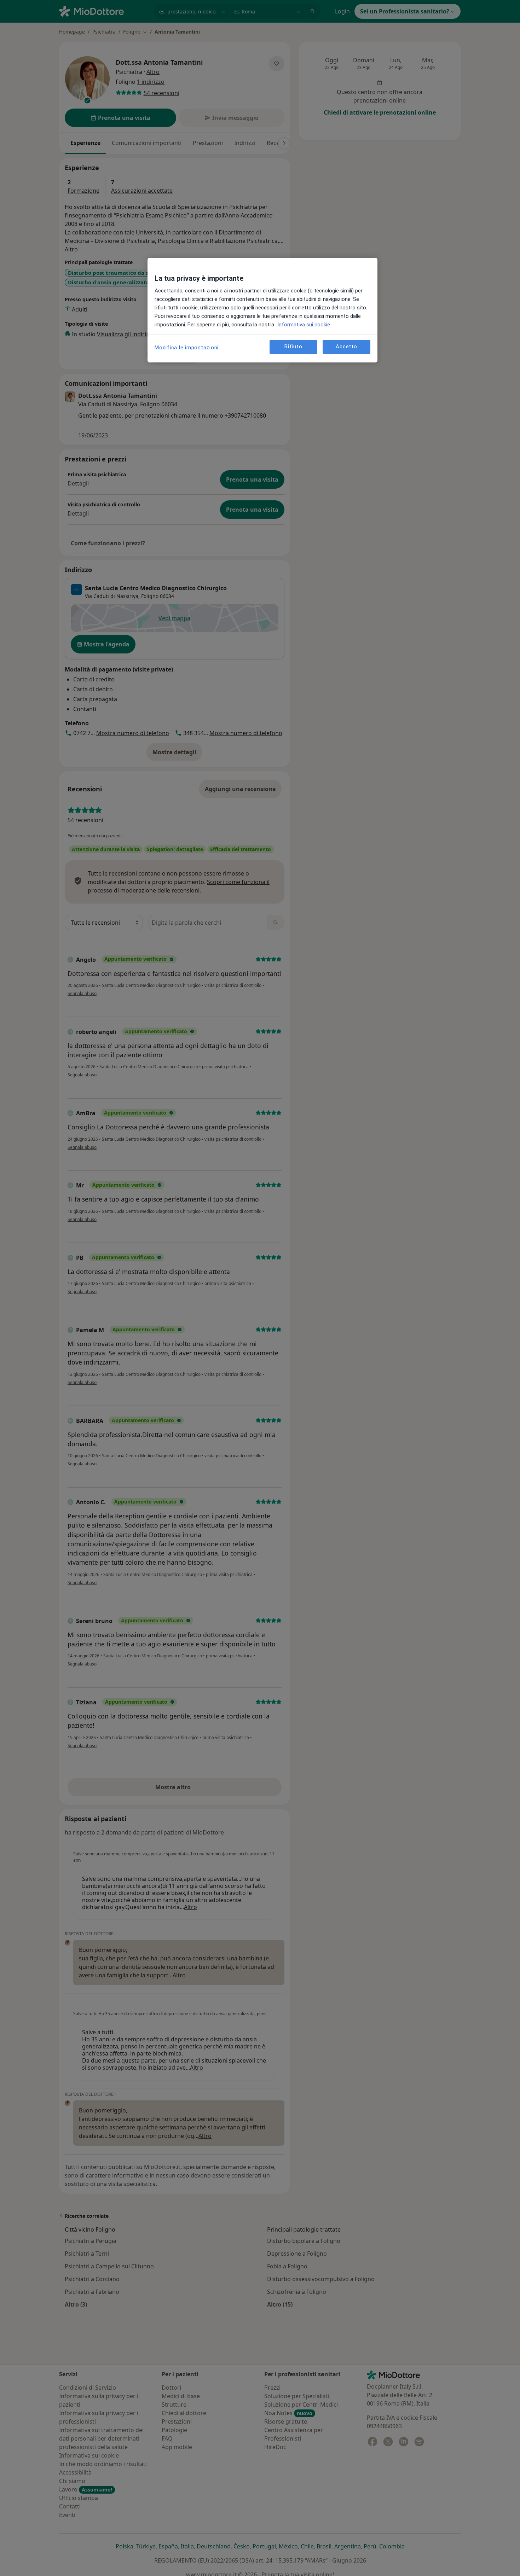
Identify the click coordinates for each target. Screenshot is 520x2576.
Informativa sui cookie (303, 325)
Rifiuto (293, 347)
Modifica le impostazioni (187, 348)
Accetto (346, 347)
